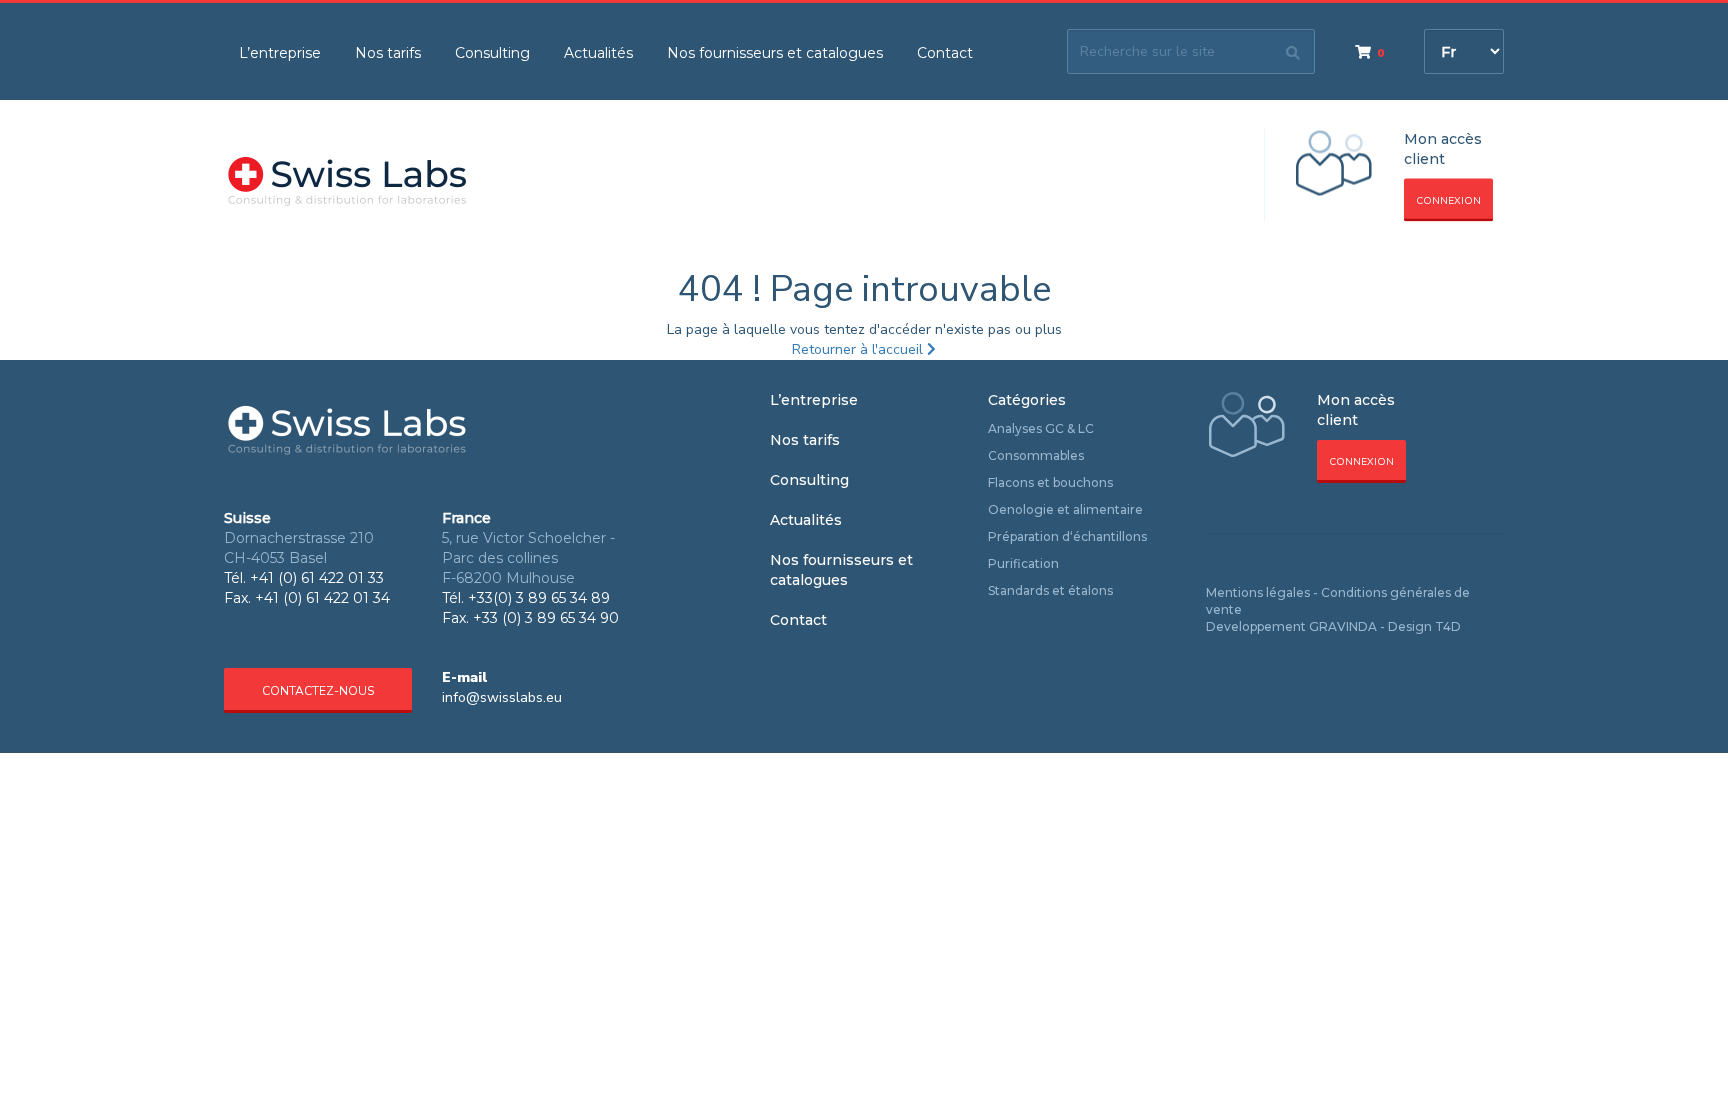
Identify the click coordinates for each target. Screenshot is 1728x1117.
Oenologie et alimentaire (1065, 509)
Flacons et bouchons (1050, 482)
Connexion (1448, 201)
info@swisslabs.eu (502, 697)
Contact (945, 53)
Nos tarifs (388, 53)
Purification (1023, 563)
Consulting (492, 53)
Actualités (598, 53)
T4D (1448, 626)
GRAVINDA (1343, 626)
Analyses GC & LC (1041, 428)
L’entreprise (280, 53)
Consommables (1036, 455)
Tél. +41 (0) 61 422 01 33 (304, 578)
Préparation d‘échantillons (1067, 536)
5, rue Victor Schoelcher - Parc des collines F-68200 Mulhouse (528, 558)
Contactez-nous (318, 691)
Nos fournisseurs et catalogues (775, 53)
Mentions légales (1258, 592)
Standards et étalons (1050, 590)
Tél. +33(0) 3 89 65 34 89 (526, 598)
